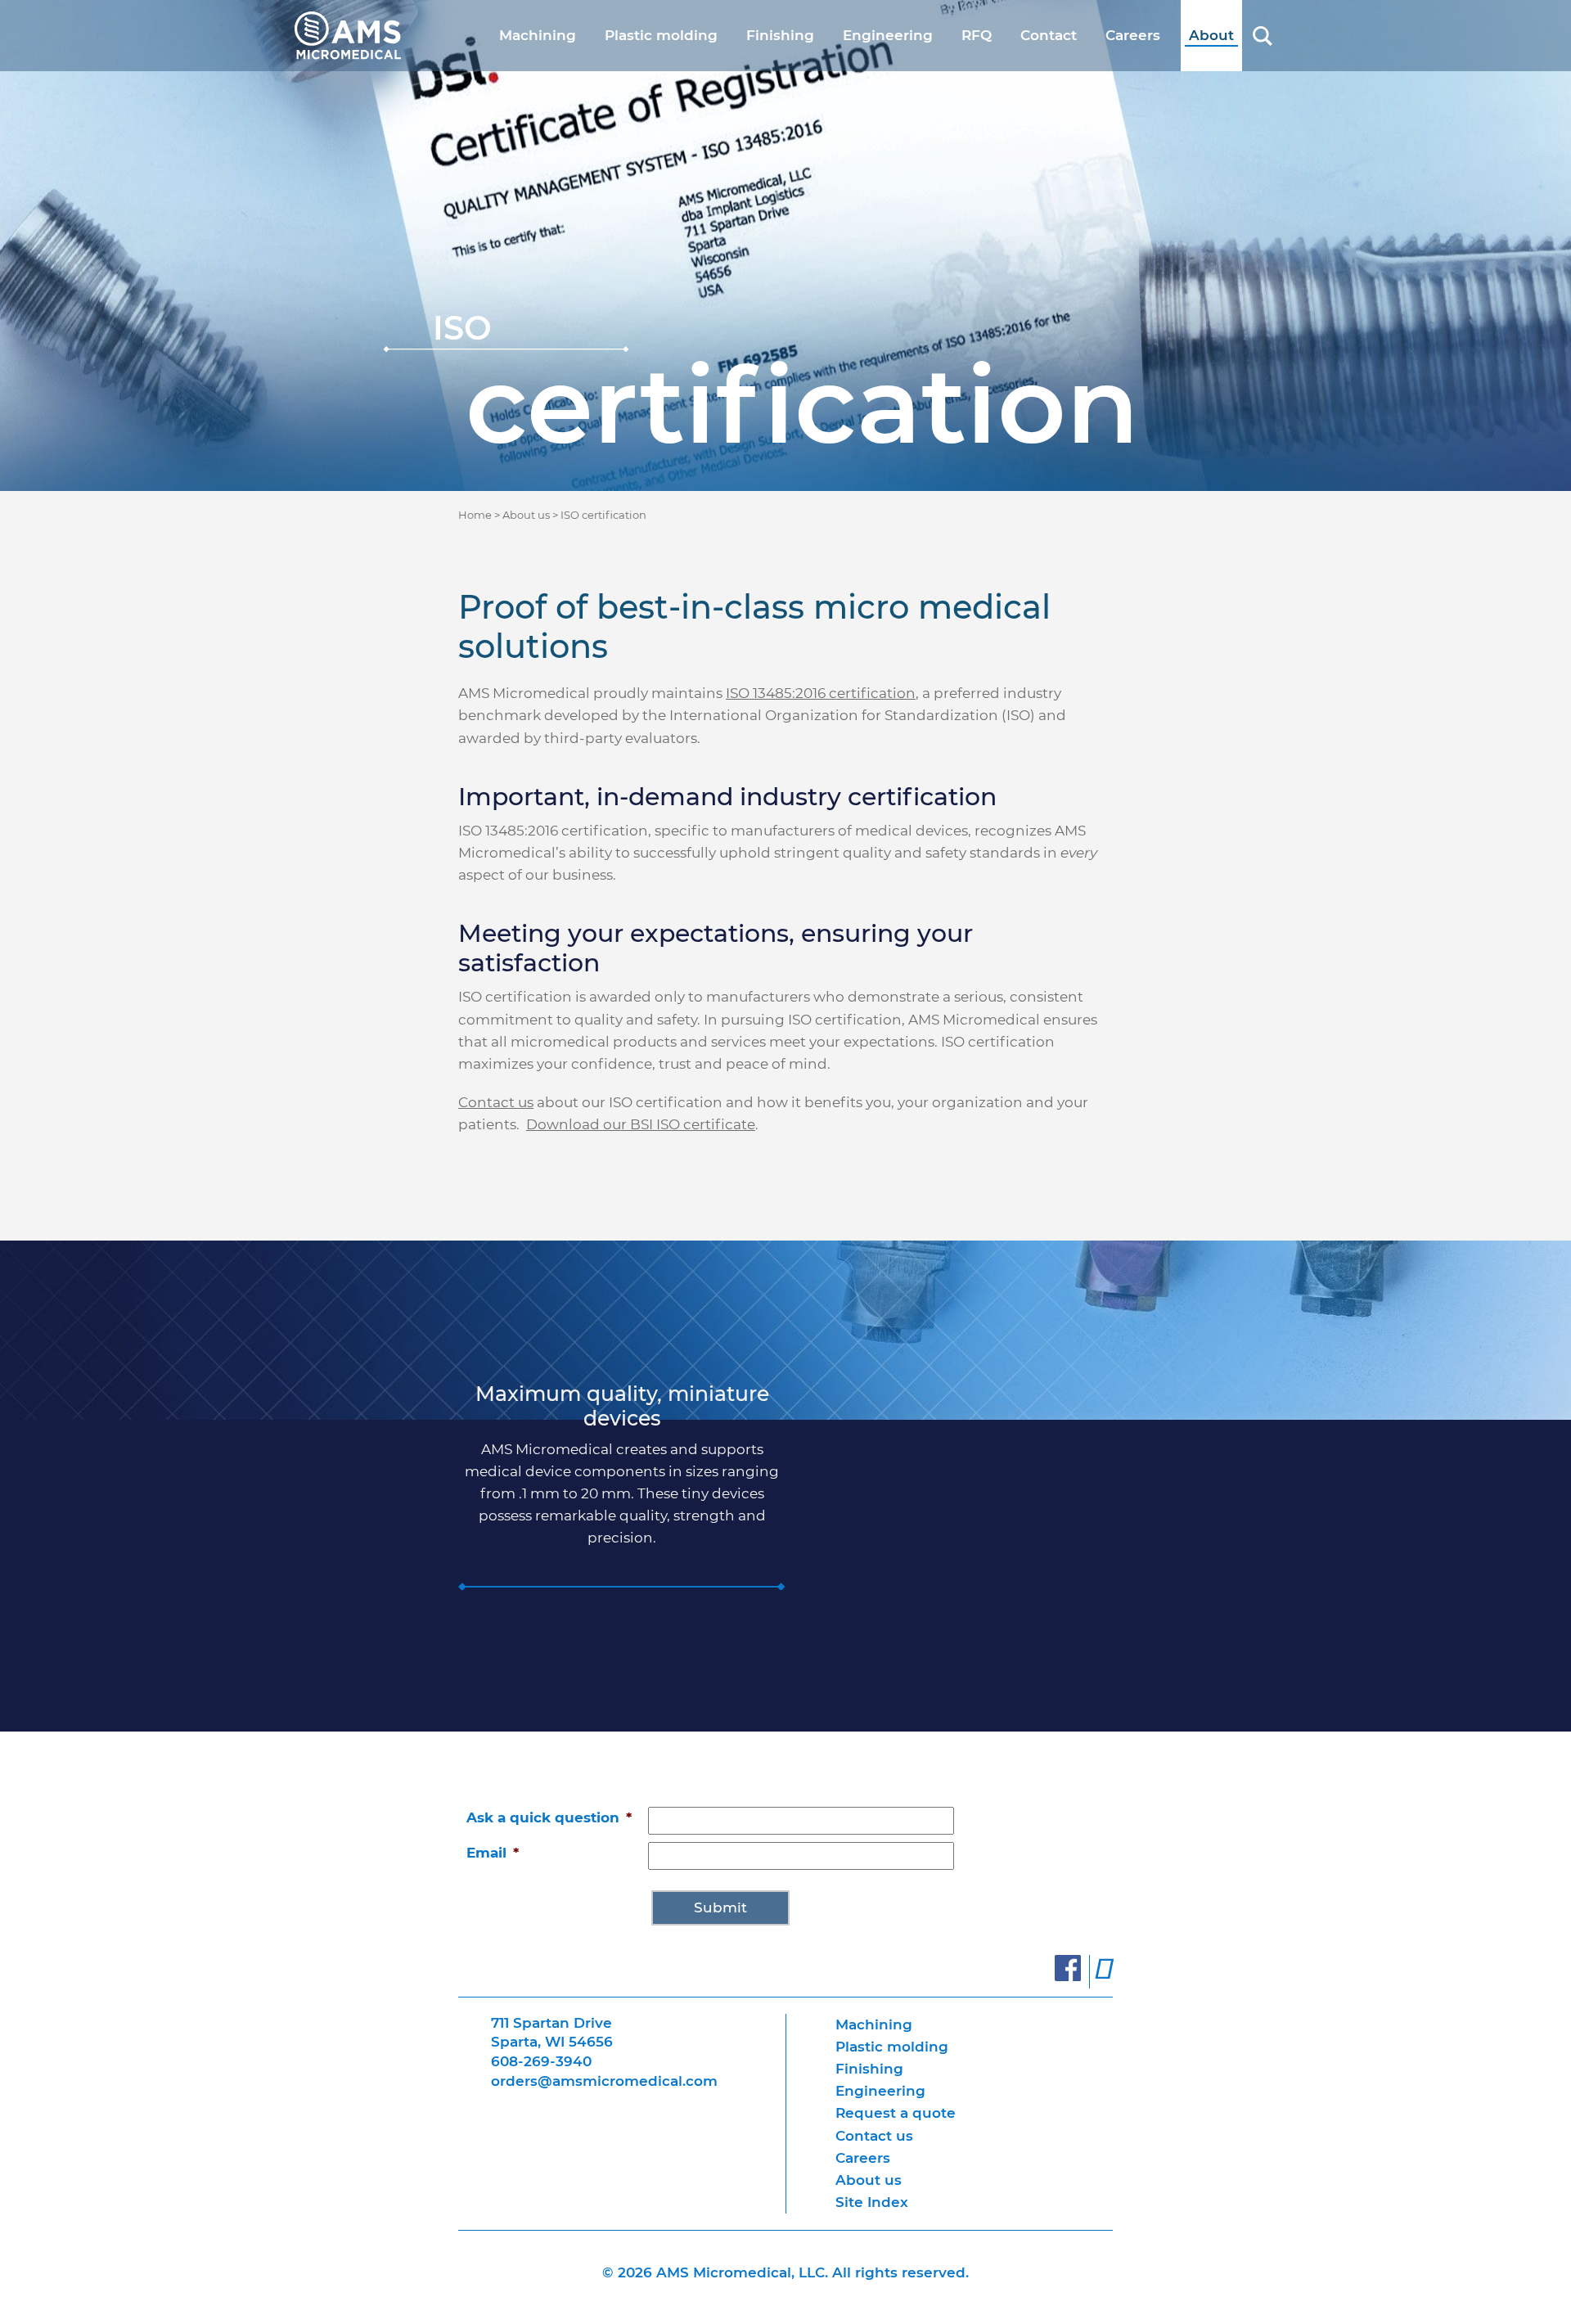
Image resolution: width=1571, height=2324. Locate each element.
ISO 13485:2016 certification (821, 693)
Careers (1133, 35)
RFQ (977, 35)
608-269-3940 (541, 2061)
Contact (1049, 35)
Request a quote (896, 2113)
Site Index (872, 2202)
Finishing (780, 35)
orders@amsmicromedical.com (604, 2081)
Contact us (874, 2136)
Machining (538, 35)
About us (526, 515)
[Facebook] (1068, 1975)
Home (475, 515)
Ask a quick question (549, 1817)
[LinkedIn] (1104, 1975)
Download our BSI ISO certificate (641, 1124)
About (1211, 35)
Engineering (888, 35)
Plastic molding (661, 35)
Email (493, 1853)
